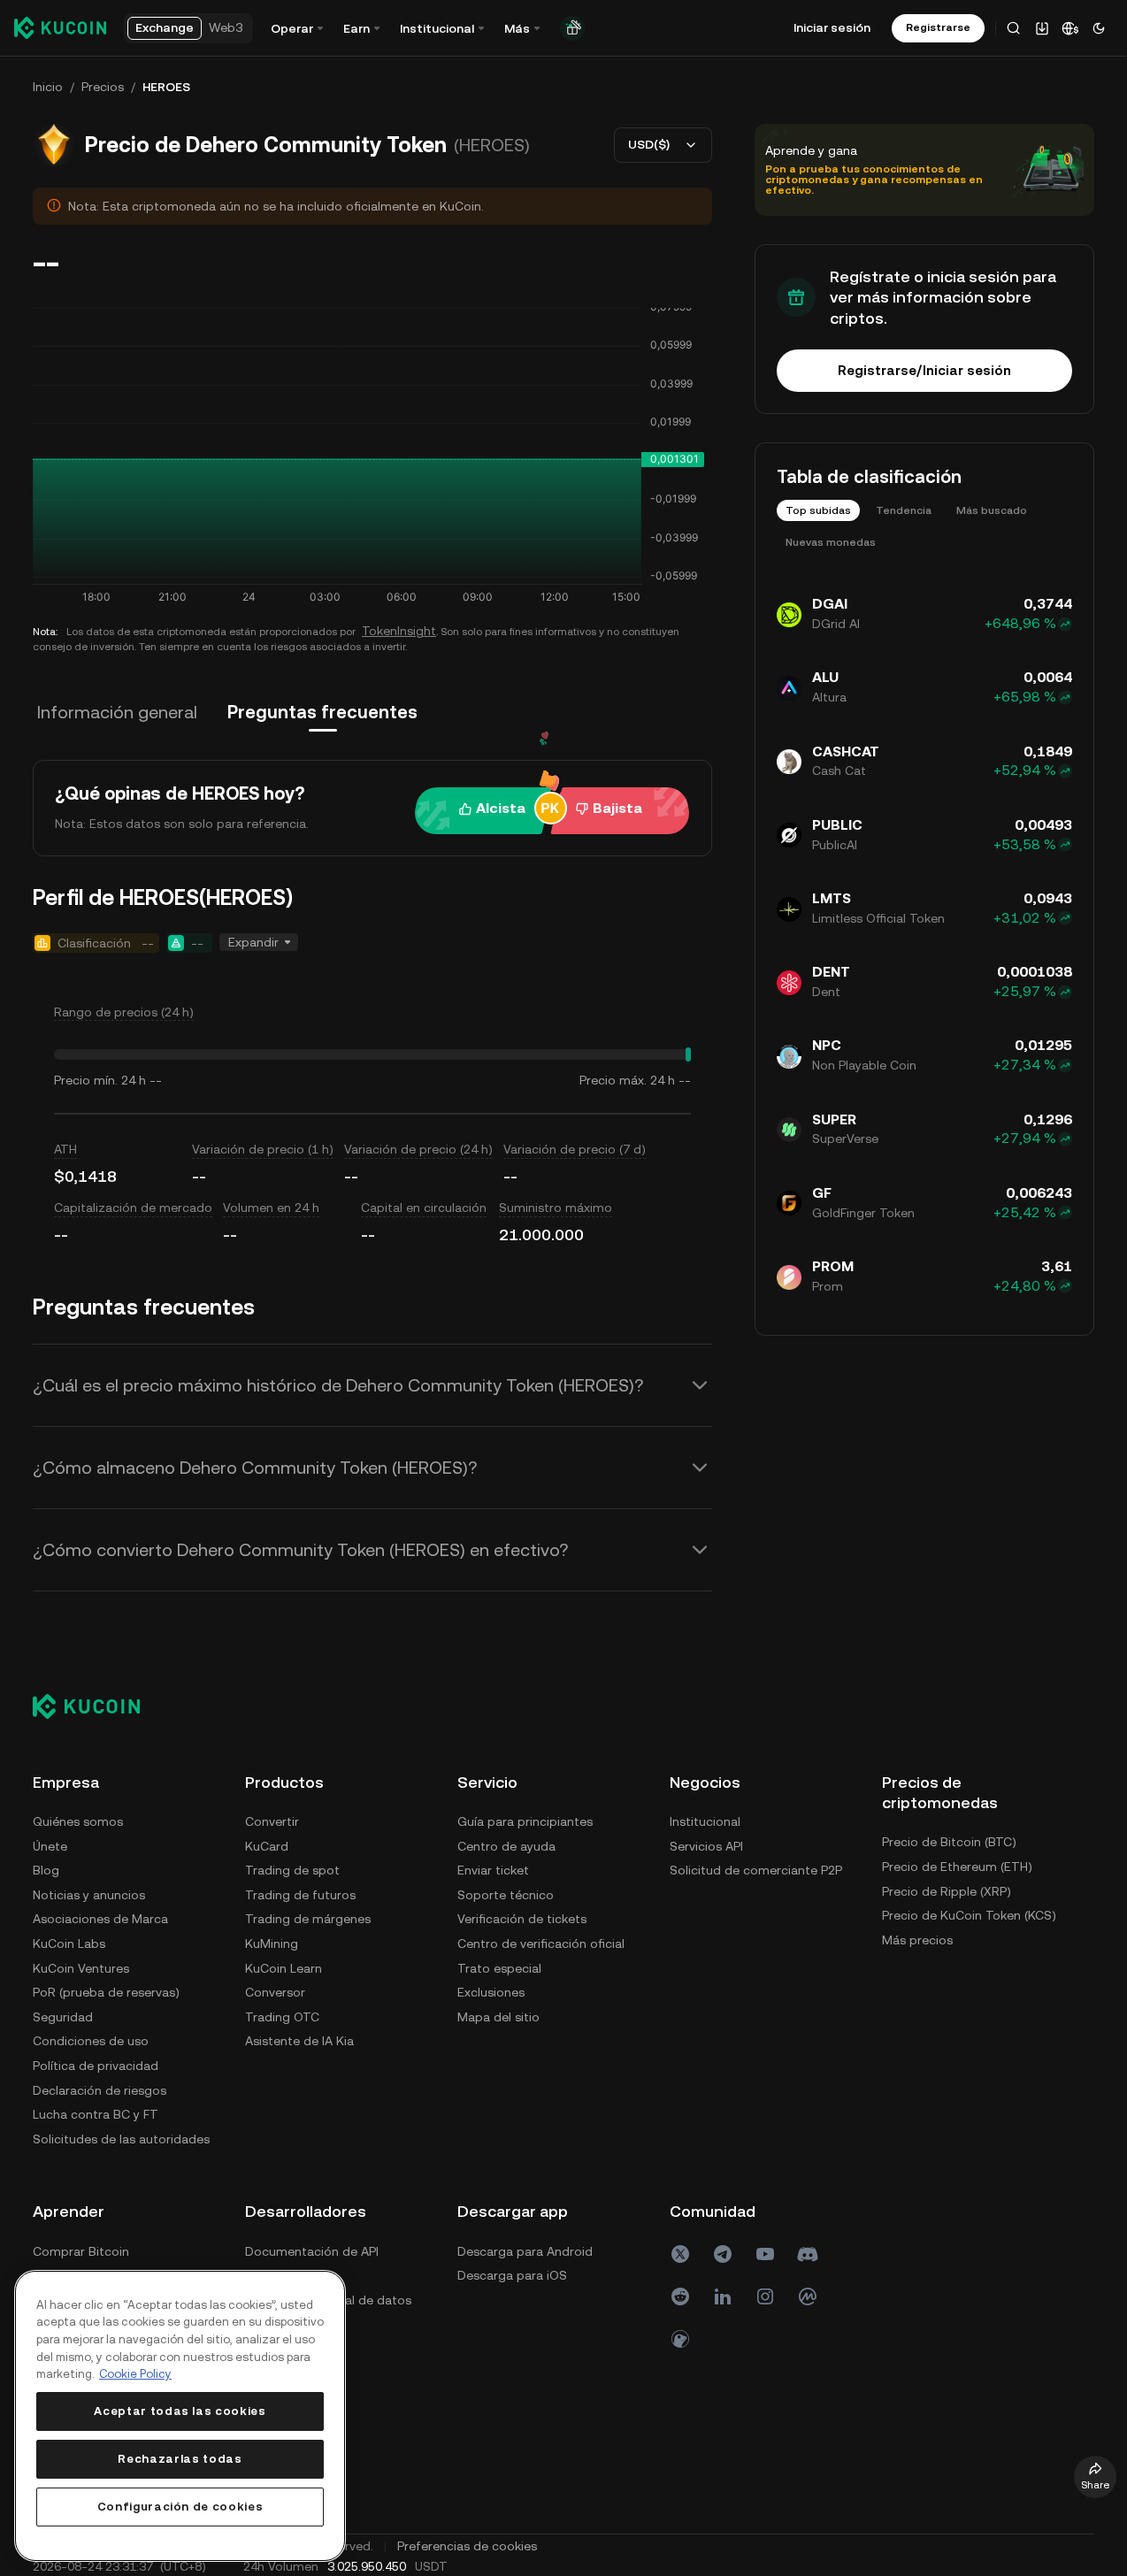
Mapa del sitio (498, 2017)
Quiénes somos (78, 1821)
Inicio (48, 87)
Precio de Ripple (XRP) (947, 1891)
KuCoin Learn (284, 1968)
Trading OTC (282, 2017)
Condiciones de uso (91, 2041)
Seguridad (63, 2017)
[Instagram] (765, 2296)
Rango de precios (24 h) (124, 1012)
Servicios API (706, 1846)
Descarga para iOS (512, 2275)
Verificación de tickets (522, 1919)
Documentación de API (312, 2251)
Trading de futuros (300, 1895)
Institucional (705, 1821)
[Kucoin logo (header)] (60, 27)
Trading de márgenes (308, 1919)
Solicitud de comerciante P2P (756, 1870)
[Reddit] (680, 2296)
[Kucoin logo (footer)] (96, 1706)
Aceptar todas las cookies (180, 2411)
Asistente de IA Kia (299, 2041)
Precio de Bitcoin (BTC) (949, 1842)
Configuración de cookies (180, 2507)
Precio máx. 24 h (627, 1080)
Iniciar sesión (832, 27)
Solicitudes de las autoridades (121, 2139)
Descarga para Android (525, 2251)
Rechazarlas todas (180, 2459)
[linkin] (723, 2296)
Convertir (272, 1821)
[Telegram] (723, 2254)
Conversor (275, 1992)
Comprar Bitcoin (81, 2251)
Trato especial (499, 1968)
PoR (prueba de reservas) (106, 1992)
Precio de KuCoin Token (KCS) (969, 1915)
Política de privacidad (96, 2066)
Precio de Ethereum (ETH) (957, 1867)
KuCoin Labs (69, 1943)
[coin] (680, 2339)
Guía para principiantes (525, 1821)
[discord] (808, 2254)
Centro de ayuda (506, 1846)
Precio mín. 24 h (100, 1080)
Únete (50, 1846)
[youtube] (765, 2254)
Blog (46, 1870)
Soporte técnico (506, 1895)
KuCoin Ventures (81, 1968)
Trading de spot (292, 1870)
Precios (103, 87)
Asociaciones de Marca (100, 1919)
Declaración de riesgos (100, 2090)
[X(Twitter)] (680, 2254)
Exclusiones (491, 1992)
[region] (180, 2416)
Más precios (917, 1940)
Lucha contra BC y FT (96, 2114)
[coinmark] (808, 2296)
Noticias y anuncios (89, 1895)
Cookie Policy (135, 2374)
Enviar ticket (493, 1870)
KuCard (267, 1846)
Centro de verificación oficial (541, 1943)
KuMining (272, 1943)
